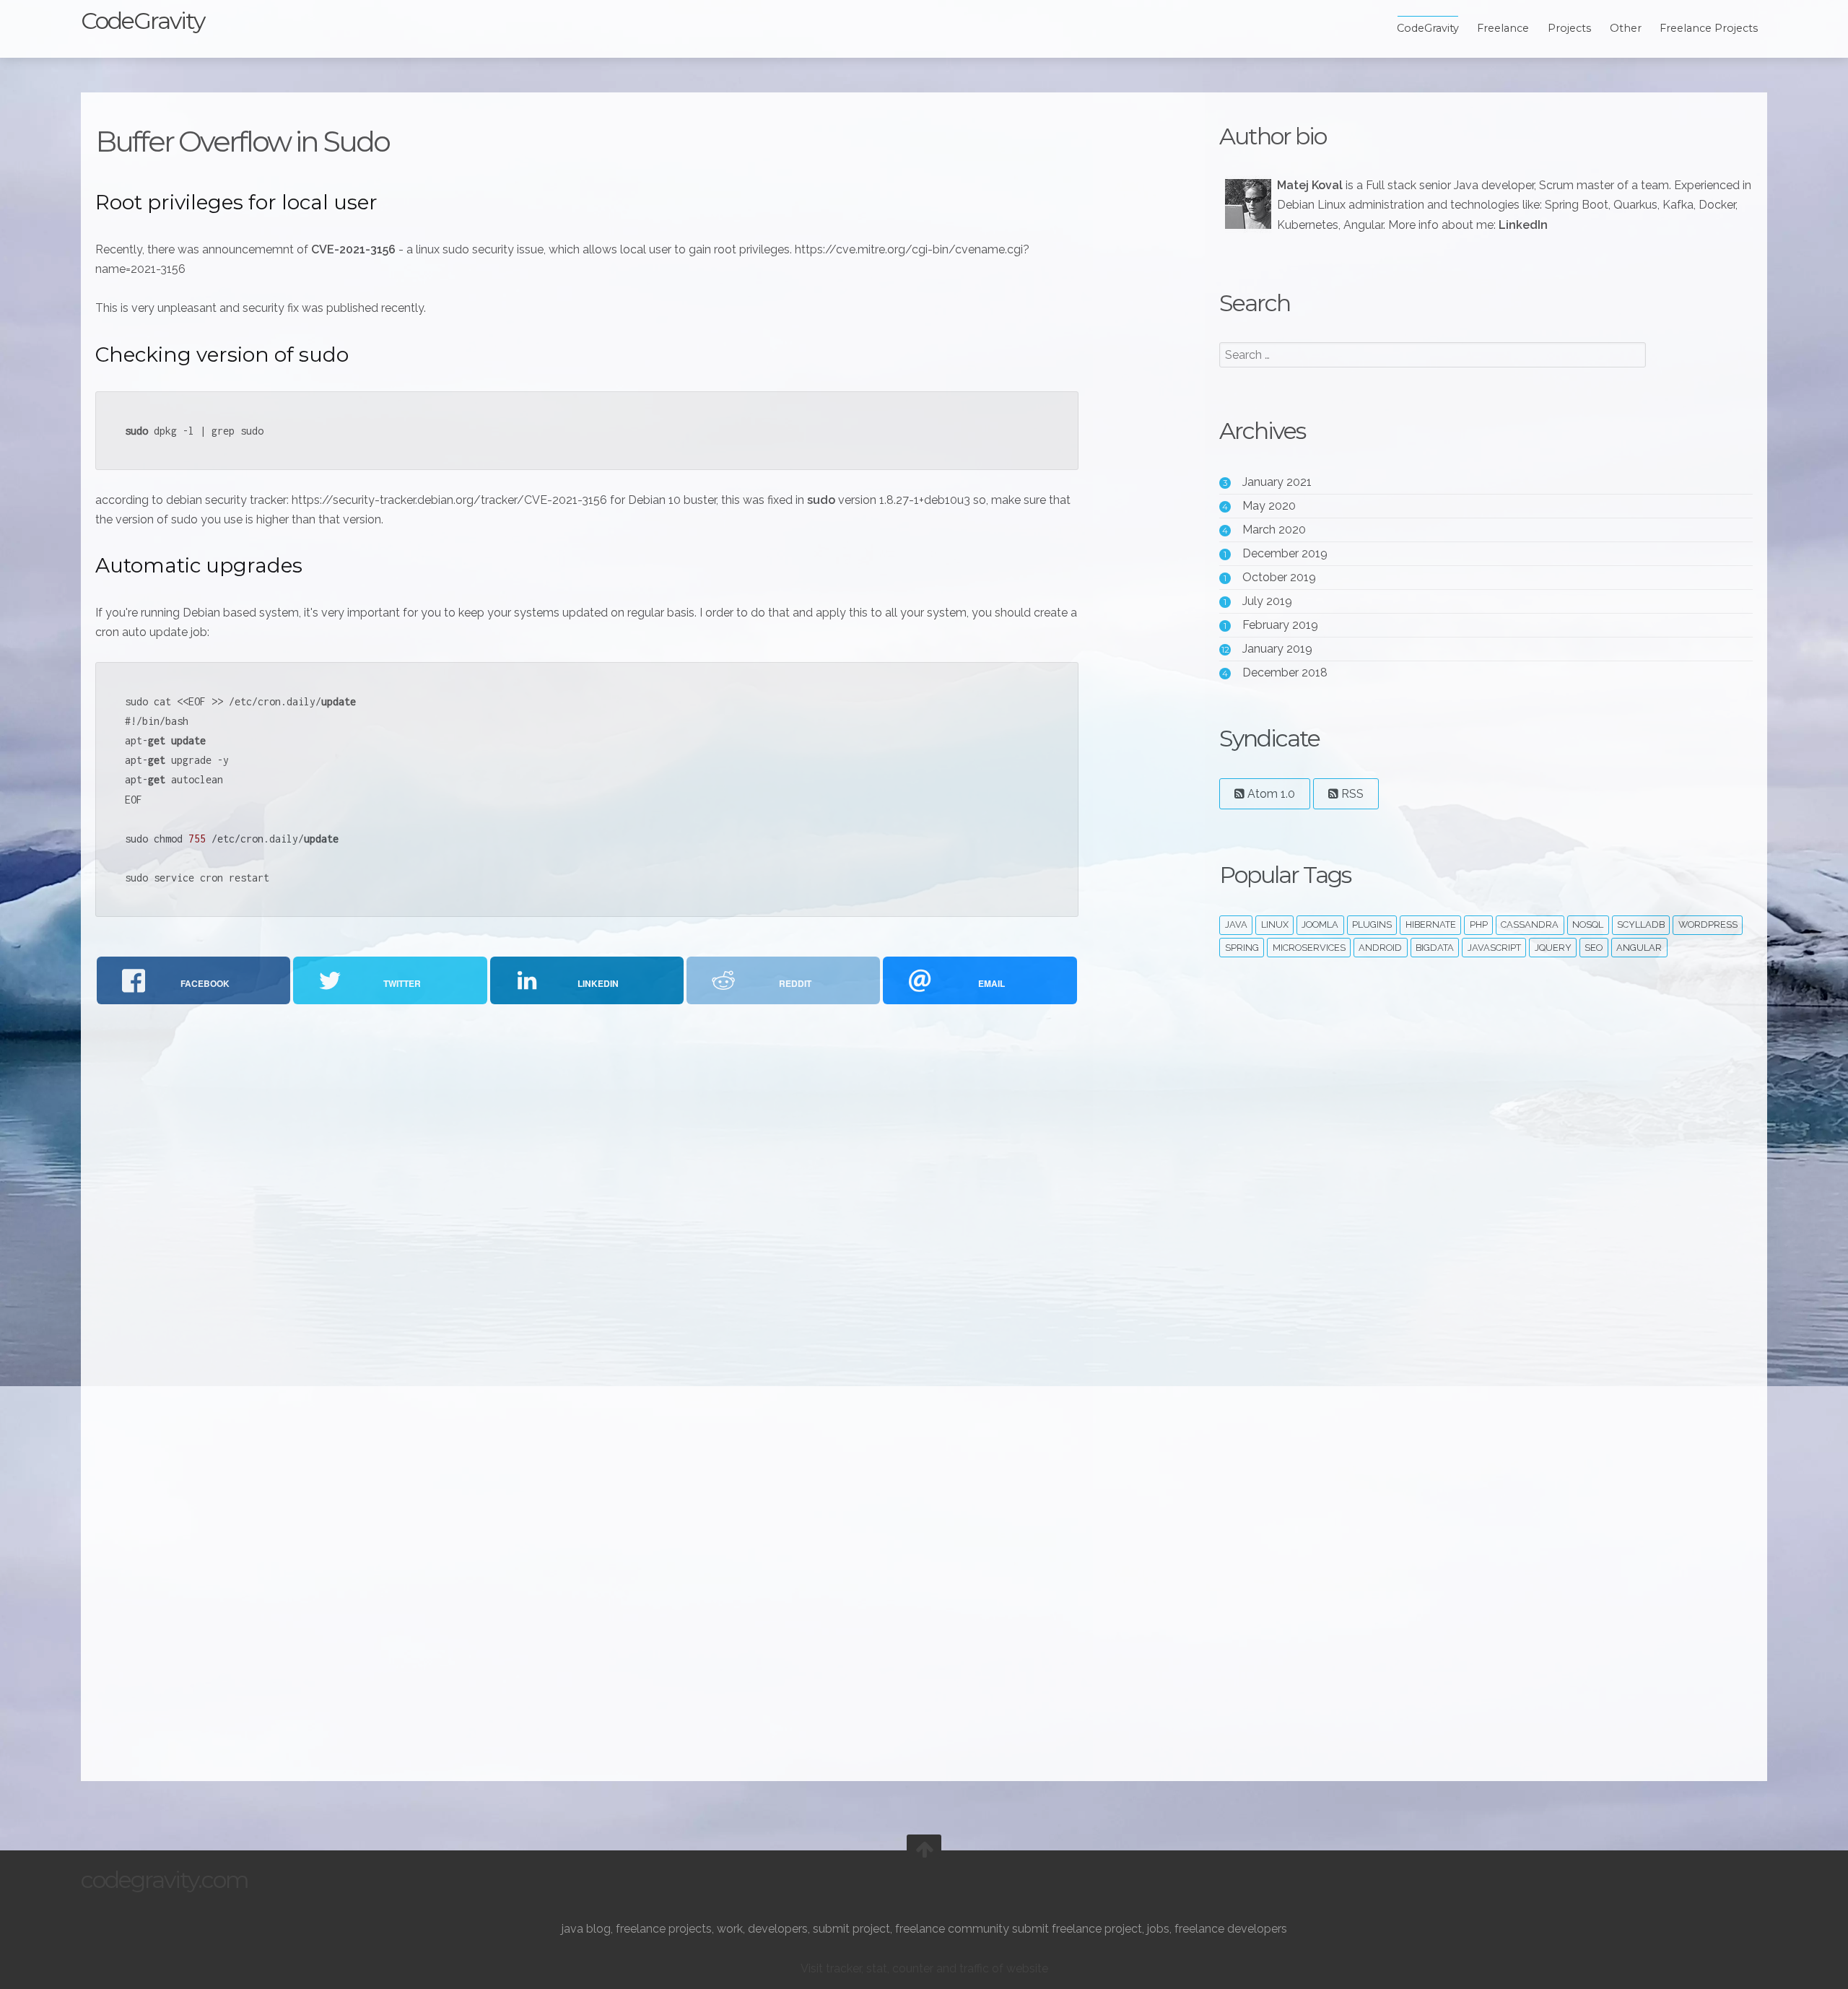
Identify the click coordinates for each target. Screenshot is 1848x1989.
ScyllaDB (1641, 924)
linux (1275, 924)
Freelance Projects (1709, 28)
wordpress (1708, 924)
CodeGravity (143, 21)
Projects (1569, 28)
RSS (1351, 794)
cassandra (1530, 924)
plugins (1372, 924)
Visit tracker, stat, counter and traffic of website (924, 1968)
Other (1626, 28)
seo (1594, 948)
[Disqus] (587, 1205)
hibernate (1431, 924)
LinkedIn (1523, 225)
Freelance (1503, 28)
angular (1639, 948)
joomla (1320, 924)
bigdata (1435, 948)
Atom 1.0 (1270, 794)
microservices (1309, 948)
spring (1242, 948)
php (1479, 924)
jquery (1553, 948)
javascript (1494, 948)
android (1380, 948)
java (1236, 924)
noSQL (1588, 924)
